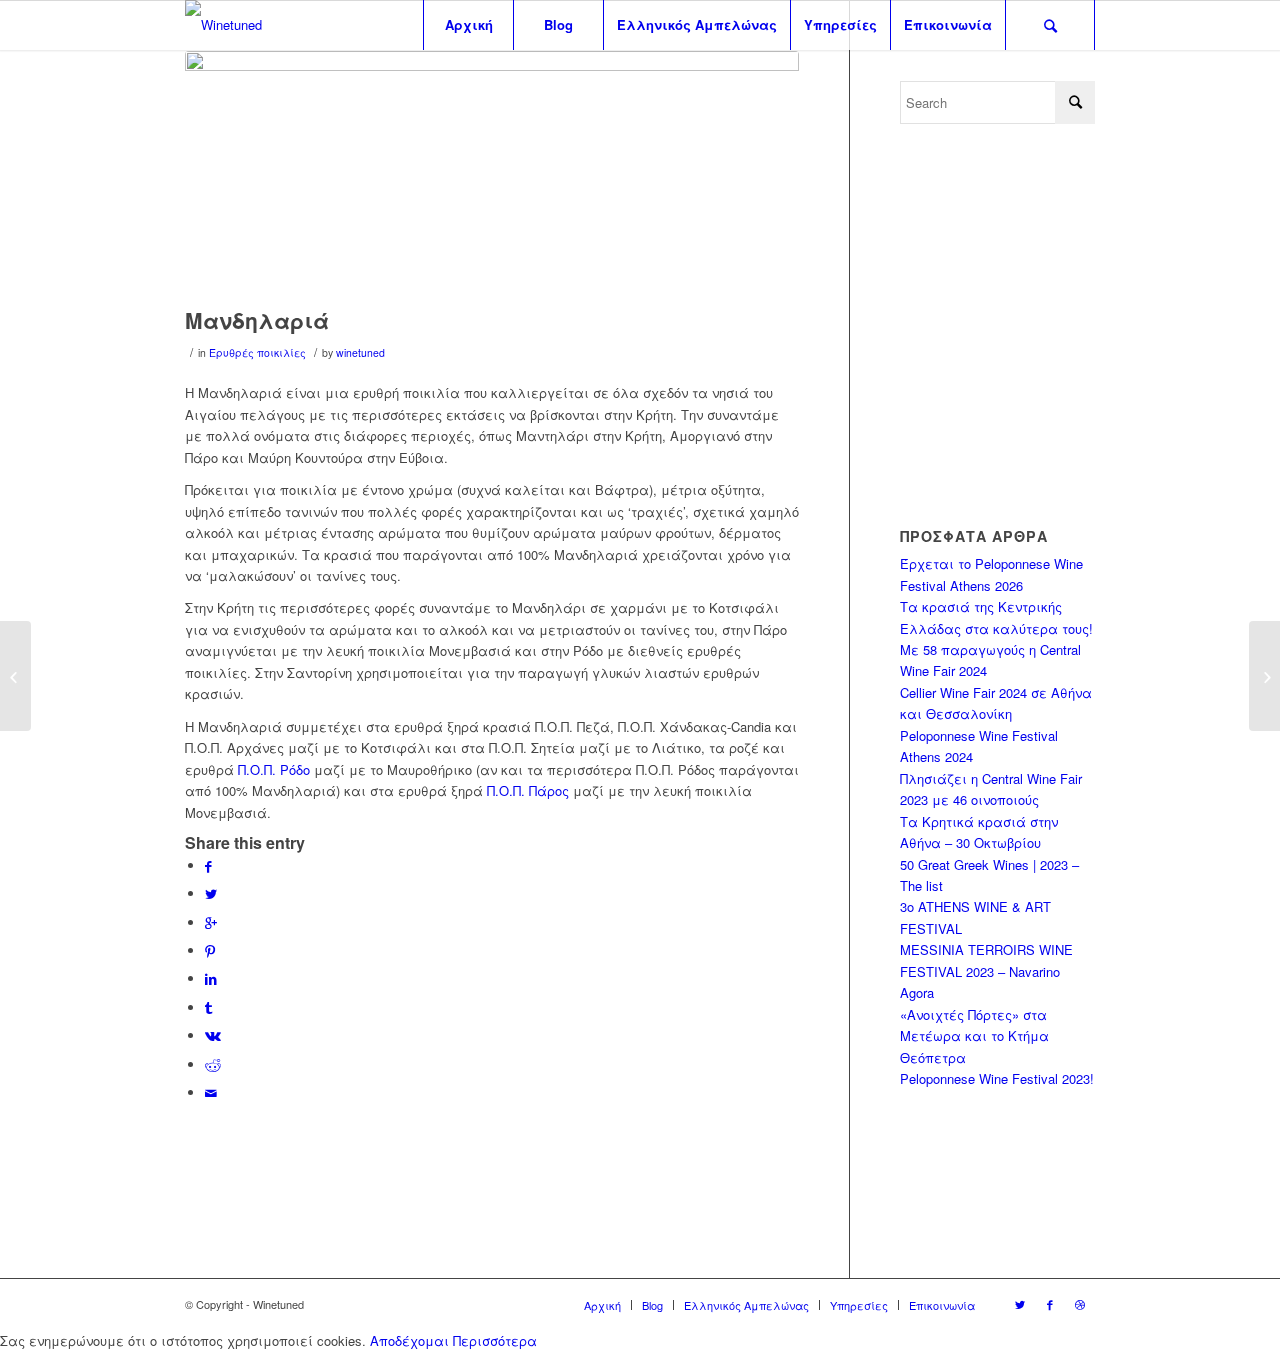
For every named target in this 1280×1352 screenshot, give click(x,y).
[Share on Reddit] (213, 1064)
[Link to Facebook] (1050, 1304)
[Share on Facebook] (208, 865)
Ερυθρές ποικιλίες (257, 352)
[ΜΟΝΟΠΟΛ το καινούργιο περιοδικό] (15, 676)
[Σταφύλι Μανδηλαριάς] (492, 174)
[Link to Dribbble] (1080, 1304)
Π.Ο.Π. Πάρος (528, 790)
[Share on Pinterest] (210, 950)
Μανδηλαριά (257, 320)
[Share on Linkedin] (211, 978)
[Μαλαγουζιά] (1264, 676)
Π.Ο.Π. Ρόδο (274, 769)
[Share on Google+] (211, 922)
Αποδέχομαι (409, 1340)
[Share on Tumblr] (208, 1007)
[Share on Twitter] (211, 893)
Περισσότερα (495, 1340)
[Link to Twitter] (1020, 1304)
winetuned (360, 352)
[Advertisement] (1068, 324)
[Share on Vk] (213, 1035)
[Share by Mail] (211, 1092)
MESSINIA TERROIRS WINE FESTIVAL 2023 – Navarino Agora (986, 971)
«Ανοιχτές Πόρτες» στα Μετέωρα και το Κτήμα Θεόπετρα (974, 1036)
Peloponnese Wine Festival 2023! (997, 1078)
